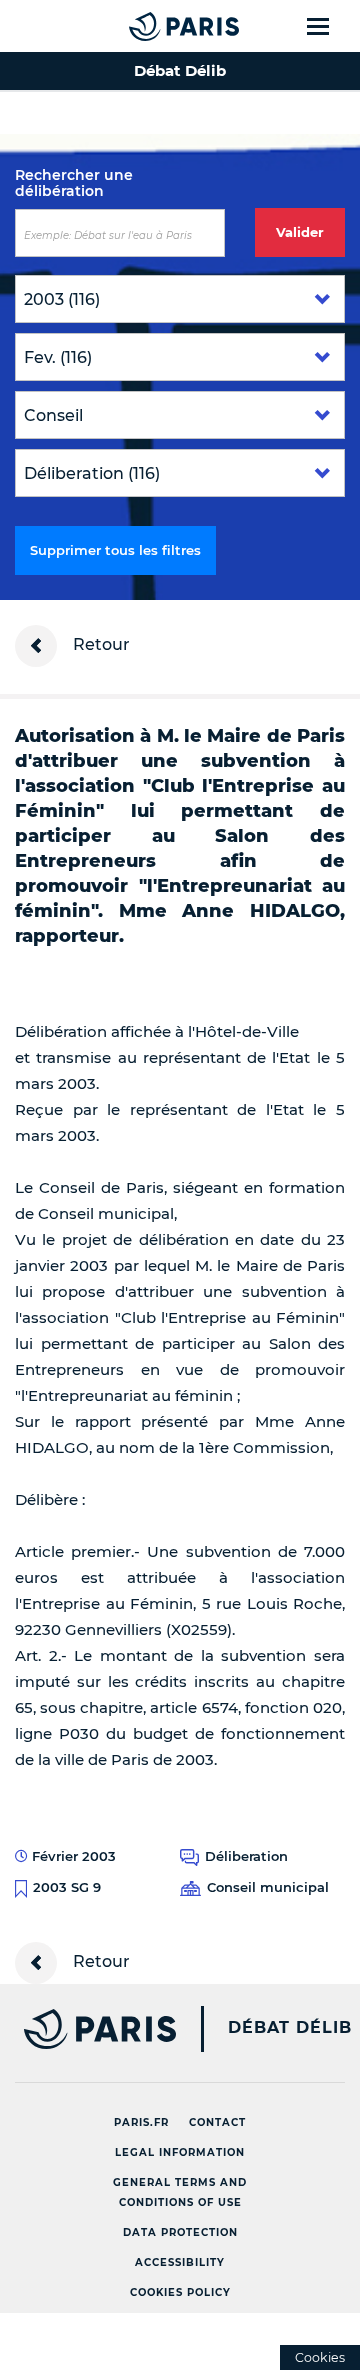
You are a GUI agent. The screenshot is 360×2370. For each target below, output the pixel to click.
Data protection (180, 2232)
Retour (99, 644)
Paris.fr (141, 2122)
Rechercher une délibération (74, 183)
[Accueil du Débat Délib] (144, 26)
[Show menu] (329, 26)
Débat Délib (290, 2028)
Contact (217, 2122)
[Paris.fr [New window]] (88, 2029)
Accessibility (180, 2262)
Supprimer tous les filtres (115, 550)
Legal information (180, 2152)
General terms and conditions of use (180, 2192)
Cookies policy (180, 2292)
